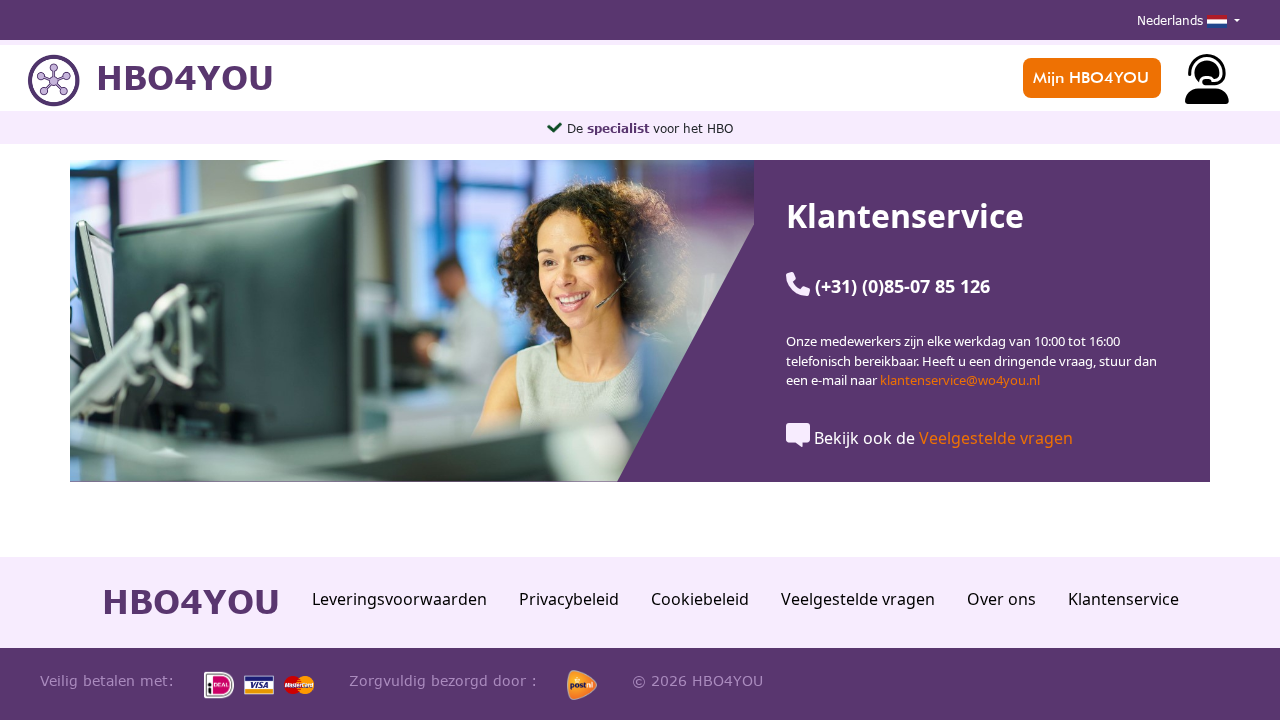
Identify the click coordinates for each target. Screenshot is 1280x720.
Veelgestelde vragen (996, 438)
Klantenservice (1123, 599)
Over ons (1001, 599)
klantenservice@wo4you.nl (960, 380)
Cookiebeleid (700, 599)
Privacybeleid (569, 599)
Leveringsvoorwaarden (399, 599)
